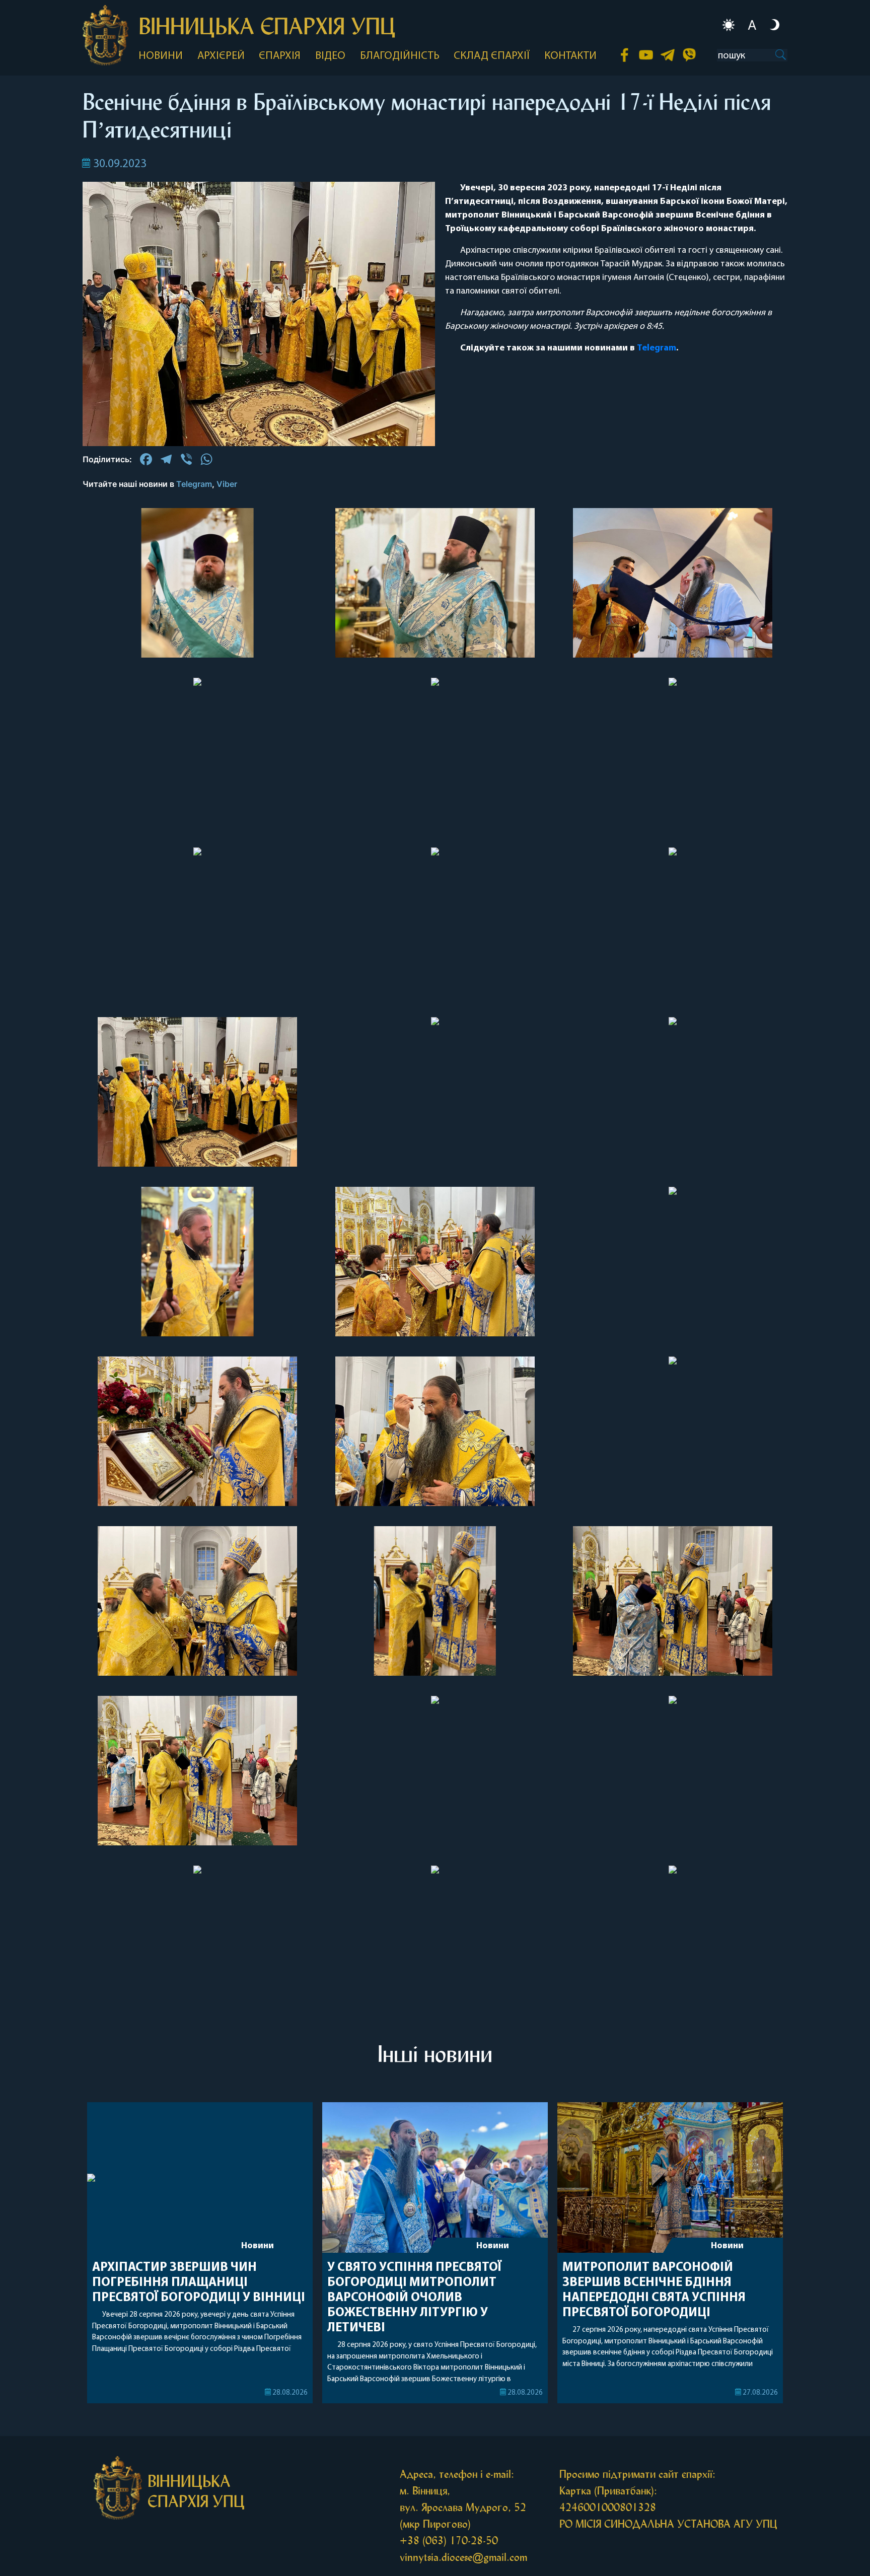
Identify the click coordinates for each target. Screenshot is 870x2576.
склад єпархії (492, 56)
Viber (227, 484)
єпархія (280, 56)
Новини (258, 2246)
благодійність (400, 56)
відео (330, 56)
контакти (570, 56)
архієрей (221, 56)
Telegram (657, 348)
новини (161, 56)
